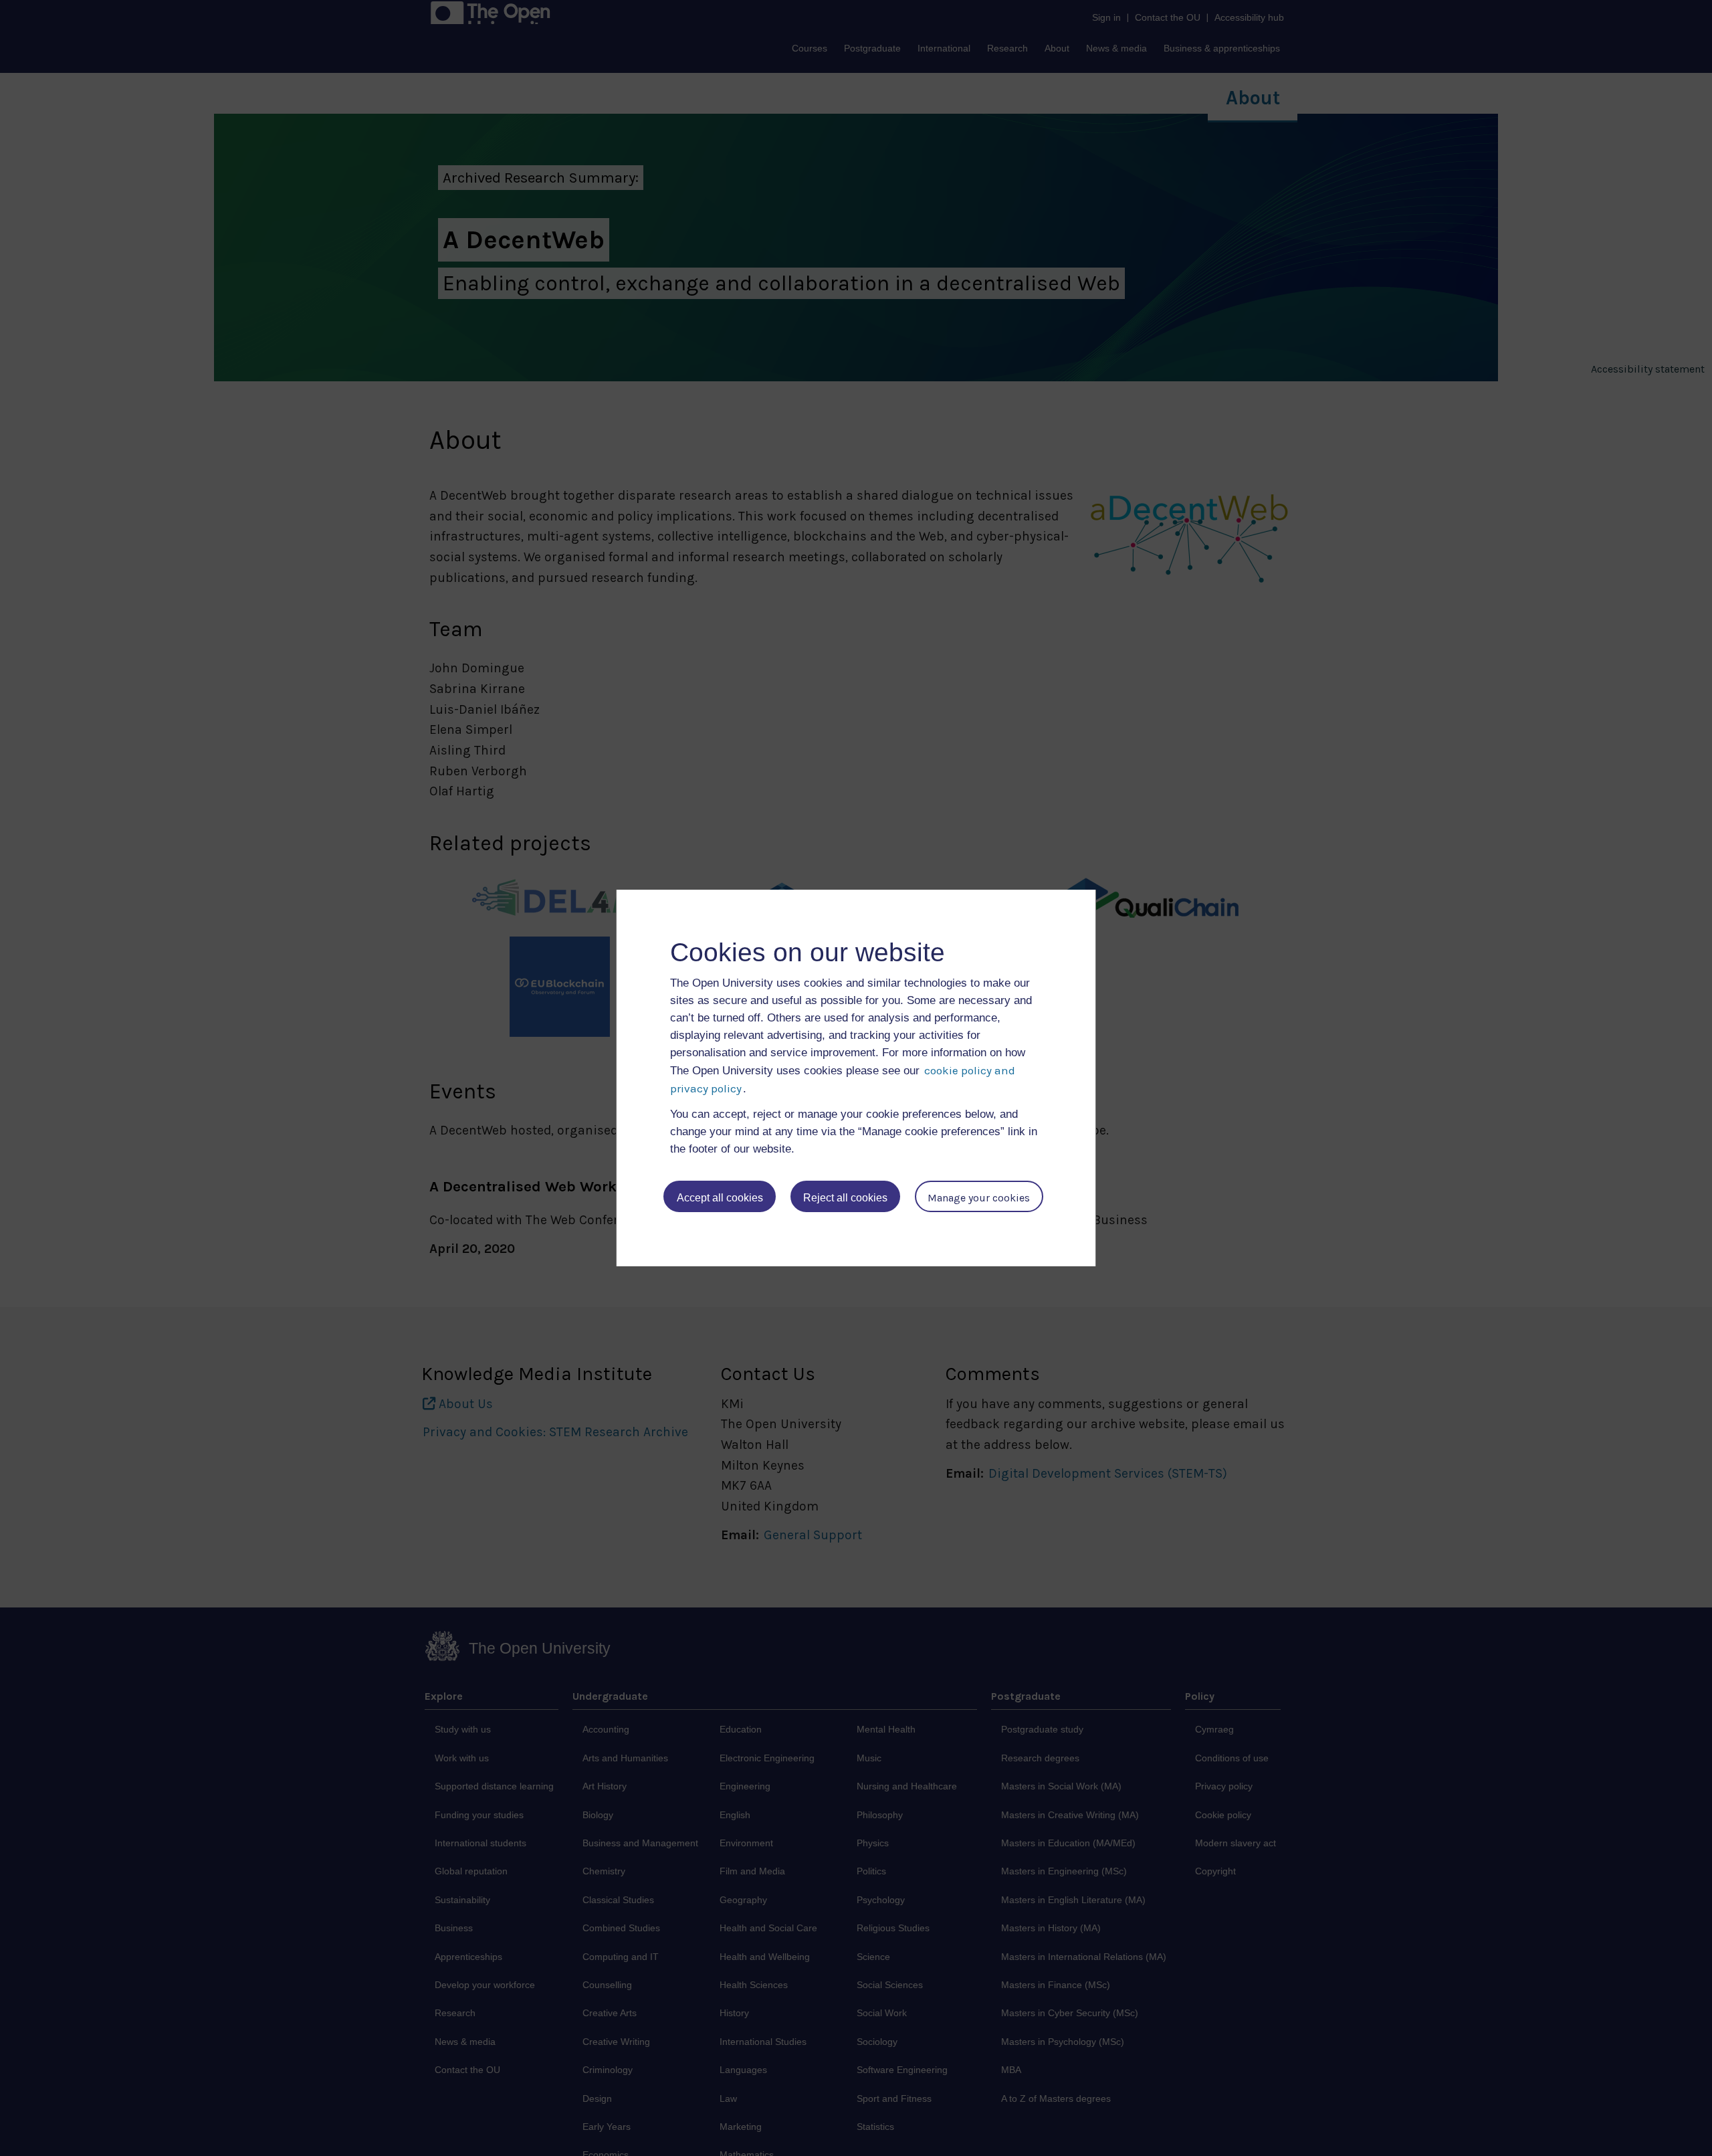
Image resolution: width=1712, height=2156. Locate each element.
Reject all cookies (845, 1198)
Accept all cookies (720, 1198)
